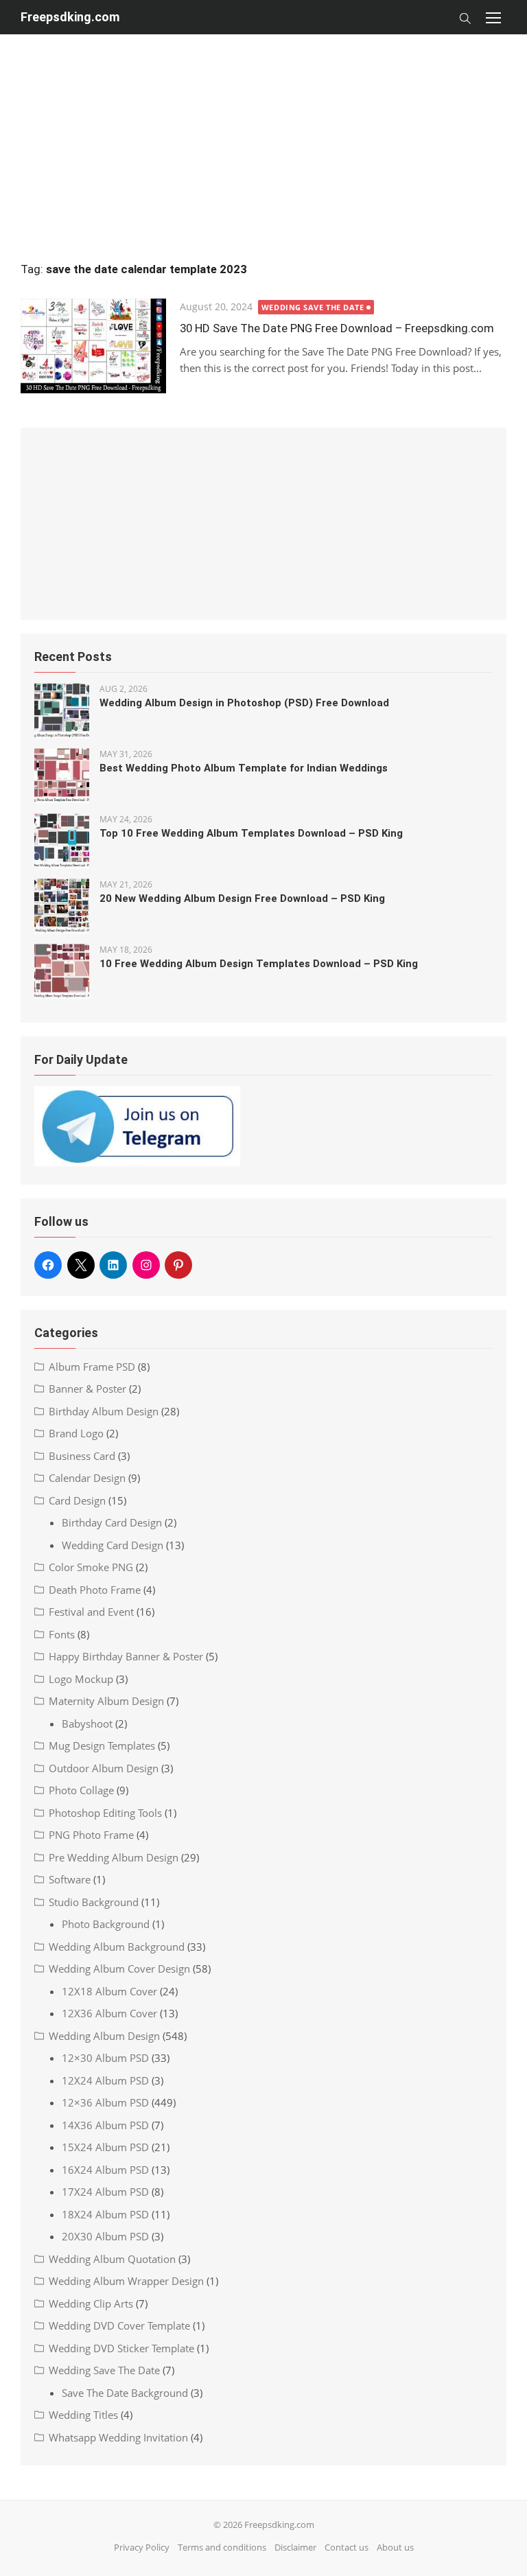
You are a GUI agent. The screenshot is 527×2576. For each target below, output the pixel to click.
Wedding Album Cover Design (119, 1969)
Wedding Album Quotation (112, 2259)
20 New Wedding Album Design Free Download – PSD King (242, 898)
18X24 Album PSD (105, 2214)
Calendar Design (87, 1478)
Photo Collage (81, 1790)
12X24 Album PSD (105, 2080)
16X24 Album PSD (105, 2170)
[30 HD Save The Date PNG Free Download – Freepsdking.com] (93, 346)
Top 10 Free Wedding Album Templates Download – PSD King (251, 833)
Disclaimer (295, 2547)
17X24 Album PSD (105, 2192)
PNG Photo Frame (91, 1835)
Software (70, 1879)
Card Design (77, 1500)
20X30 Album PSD (105, 2236)
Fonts (62, 1634)
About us (395, 2547)
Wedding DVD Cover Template (119, 2325)
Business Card (82, 1456)
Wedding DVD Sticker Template (121, 2348)
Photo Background (106, 1924)
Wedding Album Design (104, 2036)
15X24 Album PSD (105, 2147)
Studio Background (94, 1902)
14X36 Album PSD (105, 2125)
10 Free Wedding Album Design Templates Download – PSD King (259, 964)
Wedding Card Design (113, 1545)
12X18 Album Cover (109, 1991)
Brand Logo (76, 1433)
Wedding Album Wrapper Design (126, 2281)
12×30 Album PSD (105, 2058)
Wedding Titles (83, 2415)
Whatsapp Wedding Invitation (118, 2437)
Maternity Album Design (106, 1701)
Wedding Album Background (117, 1947)
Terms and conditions (222, 2547)
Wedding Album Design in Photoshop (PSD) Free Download (244, 703)
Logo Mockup (81, 1679)
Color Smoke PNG (91, 1567)
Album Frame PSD (92, 1367)
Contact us (347, 2547)
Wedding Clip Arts (91, 2304)
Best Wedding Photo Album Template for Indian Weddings (244, 768)
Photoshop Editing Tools (105, 1813)
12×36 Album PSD (105, 2102)
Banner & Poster (87, 1389)
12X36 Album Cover (109, 2013)
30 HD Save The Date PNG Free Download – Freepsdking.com (337, 328)
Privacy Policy (142, 2547)
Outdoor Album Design (104, 1768)
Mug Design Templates (102, 1745)
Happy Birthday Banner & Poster (126, 1656)
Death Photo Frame (95, 1590)
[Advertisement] (263, 130)
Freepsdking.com (70, 17)
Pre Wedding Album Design (114, 1857)
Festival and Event (91, 1612)
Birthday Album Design (104, 1411)
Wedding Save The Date (313, 307)
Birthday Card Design (112, 1522)
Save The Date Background (125, 2393)
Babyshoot (87, 1724)
